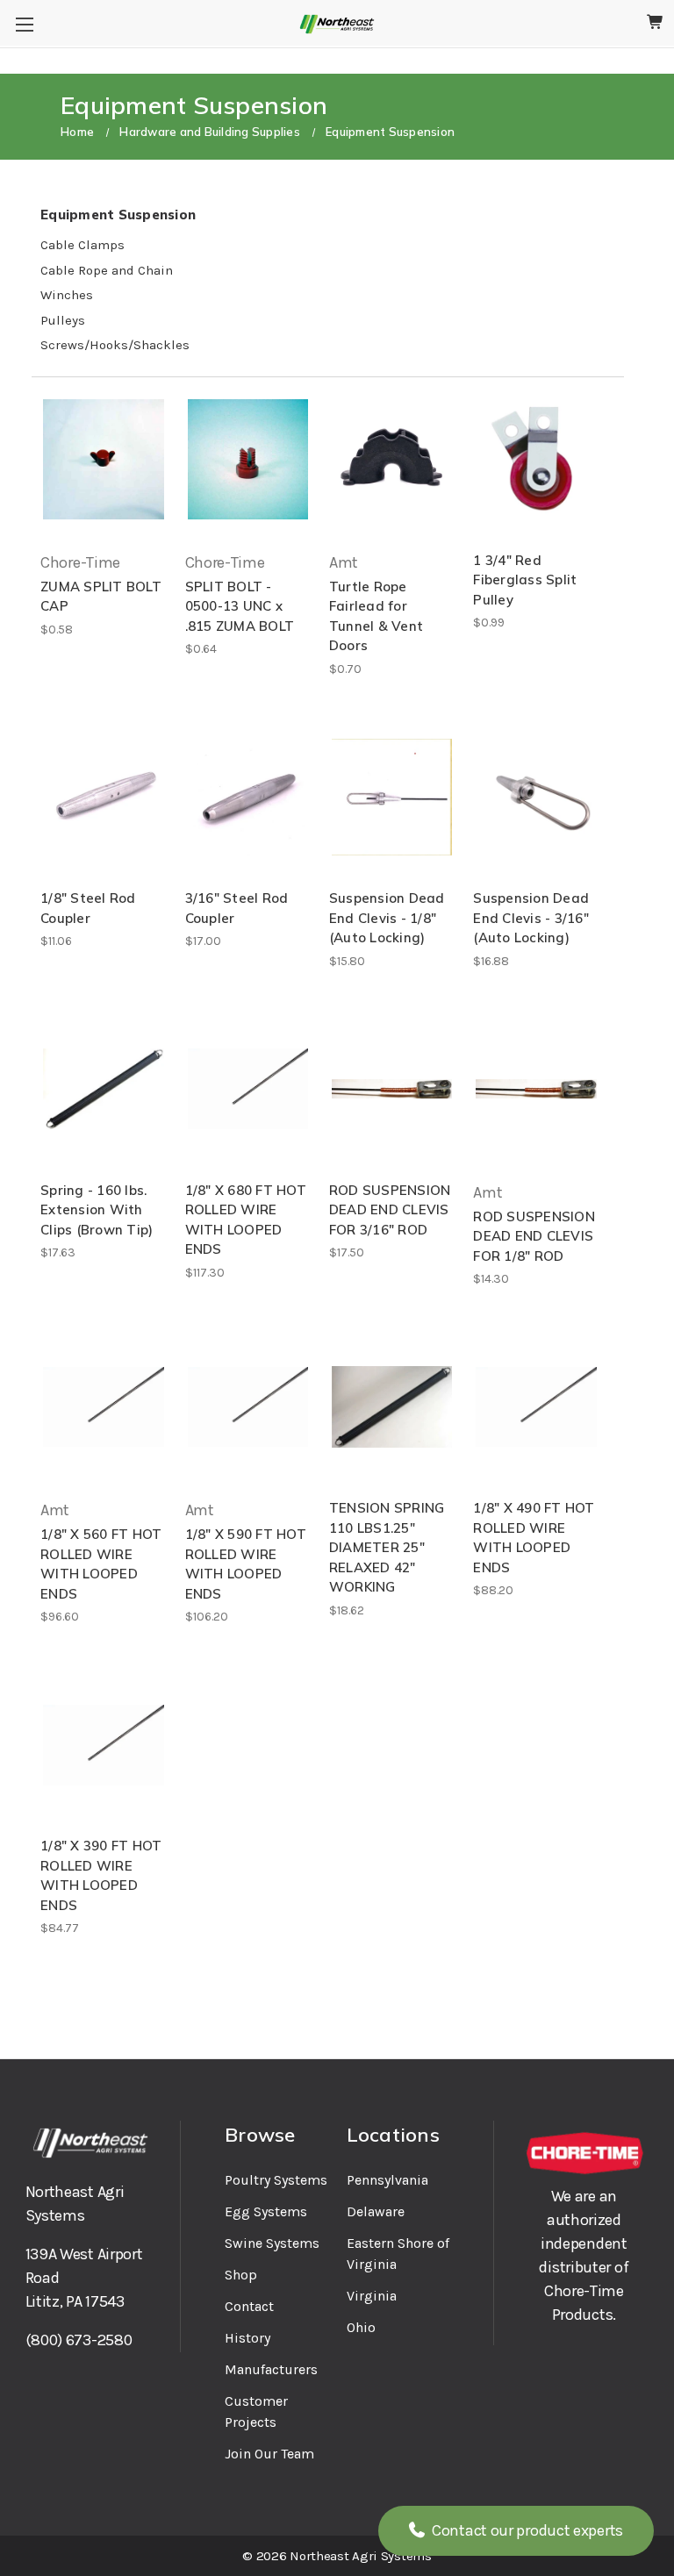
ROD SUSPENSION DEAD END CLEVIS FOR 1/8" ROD (534, 1236)
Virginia (372, 2296)
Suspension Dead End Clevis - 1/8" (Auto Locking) (387, 918)
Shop (241, 2275)
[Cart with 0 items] (656, 23)
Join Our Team (269, 2454)
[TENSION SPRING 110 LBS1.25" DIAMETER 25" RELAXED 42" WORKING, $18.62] (392, 1407)
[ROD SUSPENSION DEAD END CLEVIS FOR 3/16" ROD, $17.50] (392, 1089)
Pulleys (63, 320)
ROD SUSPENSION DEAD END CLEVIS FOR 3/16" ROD (390, 1210)
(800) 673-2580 (79, 2340)
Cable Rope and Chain (107, 270)
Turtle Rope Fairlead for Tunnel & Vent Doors (376, 616)
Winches (67, 295)
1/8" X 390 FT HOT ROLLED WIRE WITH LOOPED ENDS (101, 1875)
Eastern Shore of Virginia (398, 2254)
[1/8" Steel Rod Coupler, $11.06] (103, 797)
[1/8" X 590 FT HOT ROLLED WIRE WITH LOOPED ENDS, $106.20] (248, 1407)
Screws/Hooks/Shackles (115, 345)
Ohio (361, 2327)
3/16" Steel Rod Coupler (237, 908)
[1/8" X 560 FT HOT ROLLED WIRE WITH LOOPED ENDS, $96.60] (103, 1407)
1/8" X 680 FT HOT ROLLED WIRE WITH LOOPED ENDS (246, 1220)
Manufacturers (271, 2369)
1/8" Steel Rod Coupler (88, 908)
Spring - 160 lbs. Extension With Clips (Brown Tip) (97, 1210)
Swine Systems (272, 2243)
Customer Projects (256, 2411)
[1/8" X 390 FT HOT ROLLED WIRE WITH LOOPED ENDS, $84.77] (103, 1745)
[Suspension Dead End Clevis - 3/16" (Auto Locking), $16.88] (536, 797)
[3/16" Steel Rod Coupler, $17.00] (248, 797)
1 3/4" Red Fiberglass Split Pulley (525, 580)
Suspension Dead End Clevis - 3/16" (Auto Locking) (531, 918)
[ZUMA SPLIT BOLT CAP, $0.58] (103, 459)
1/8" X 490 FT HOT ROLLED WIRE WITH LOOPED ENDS (534, 1538)
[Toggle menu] (24, 24)
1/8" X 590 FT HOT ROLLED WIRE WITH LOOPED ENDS (246, 1564)
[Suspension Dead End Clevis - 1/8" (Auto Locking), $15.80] (392, 797)
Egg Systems (266, 2211)
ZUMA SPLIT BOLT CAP (101, 597)
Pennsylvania (387, 2180)
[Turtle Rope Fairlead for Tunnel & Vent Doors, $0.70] (392, 459)
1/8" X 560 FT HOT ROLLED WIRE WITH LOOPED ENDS (101, 1564)
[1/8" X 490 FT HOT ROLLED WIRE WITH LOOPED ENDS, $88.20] (536, 1407)
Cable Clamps (82, 245)
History (247, 2338)
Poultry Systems (276, 2180)
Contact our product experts (526, 2530)
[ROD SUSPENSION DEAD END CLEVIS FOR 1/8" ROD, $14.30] (536, 1089)
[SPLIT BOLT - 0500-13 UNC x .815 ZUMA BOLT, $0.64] (248, 459)
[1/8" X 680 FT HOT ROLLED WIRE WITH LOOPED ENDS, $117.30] (248, 1089)
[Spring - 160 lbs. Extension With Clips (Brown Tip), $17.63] (103, 1089)
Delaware (376, 2211)
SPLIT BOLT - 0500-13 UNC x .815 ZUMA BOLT (240, 606)
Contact (249, 2306)
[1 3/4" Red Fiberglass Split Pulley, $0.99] (536, 459)
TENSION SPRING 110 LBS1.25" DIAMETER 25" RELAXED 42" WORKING (387, 1547)
